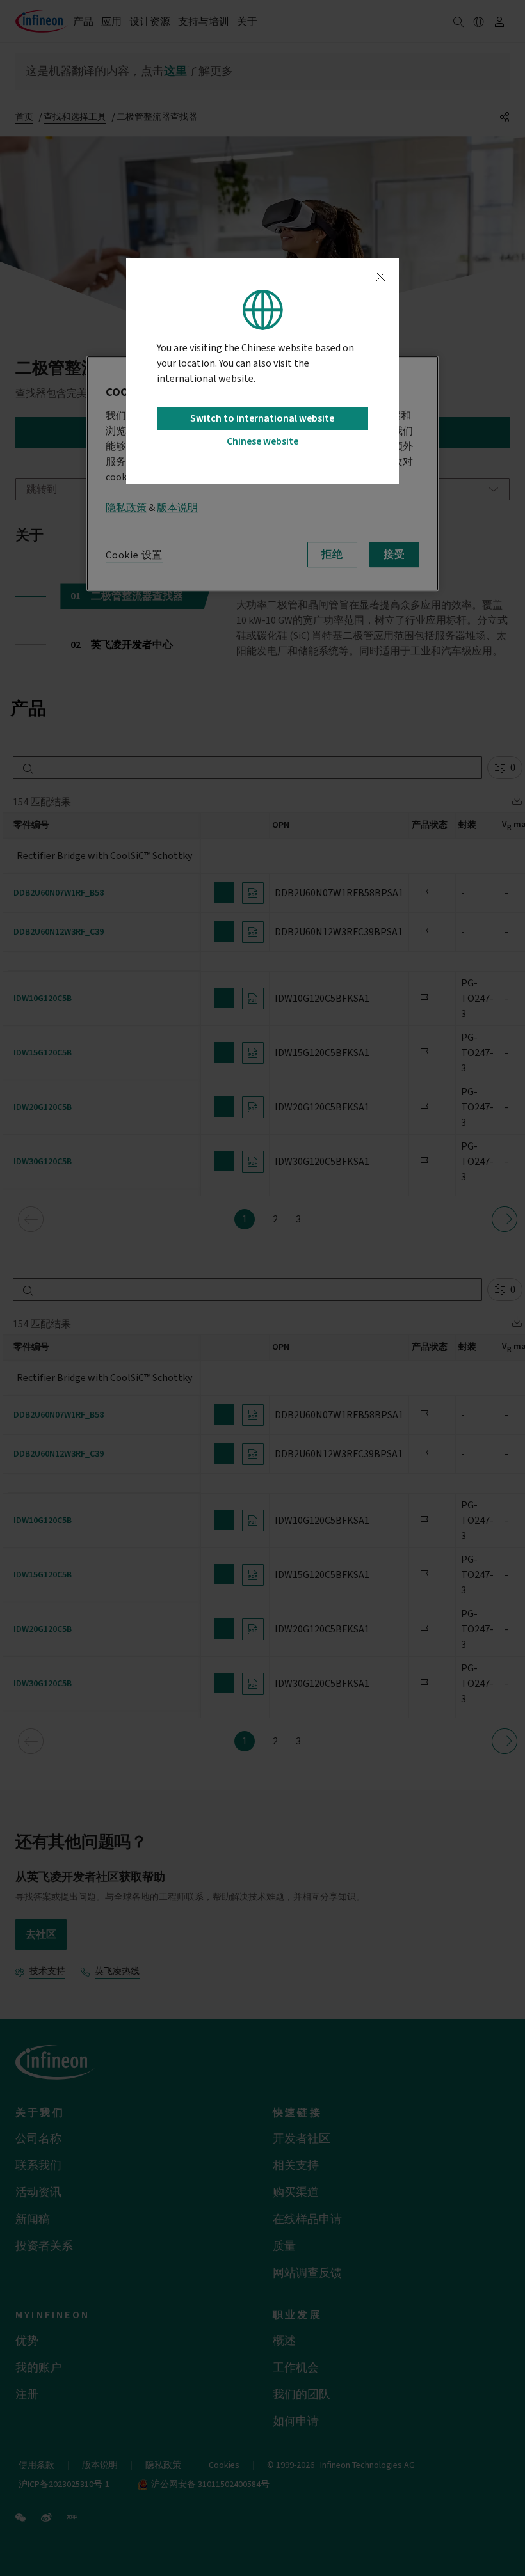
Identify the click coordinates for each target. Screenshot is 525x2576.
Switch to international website (262, 418)
